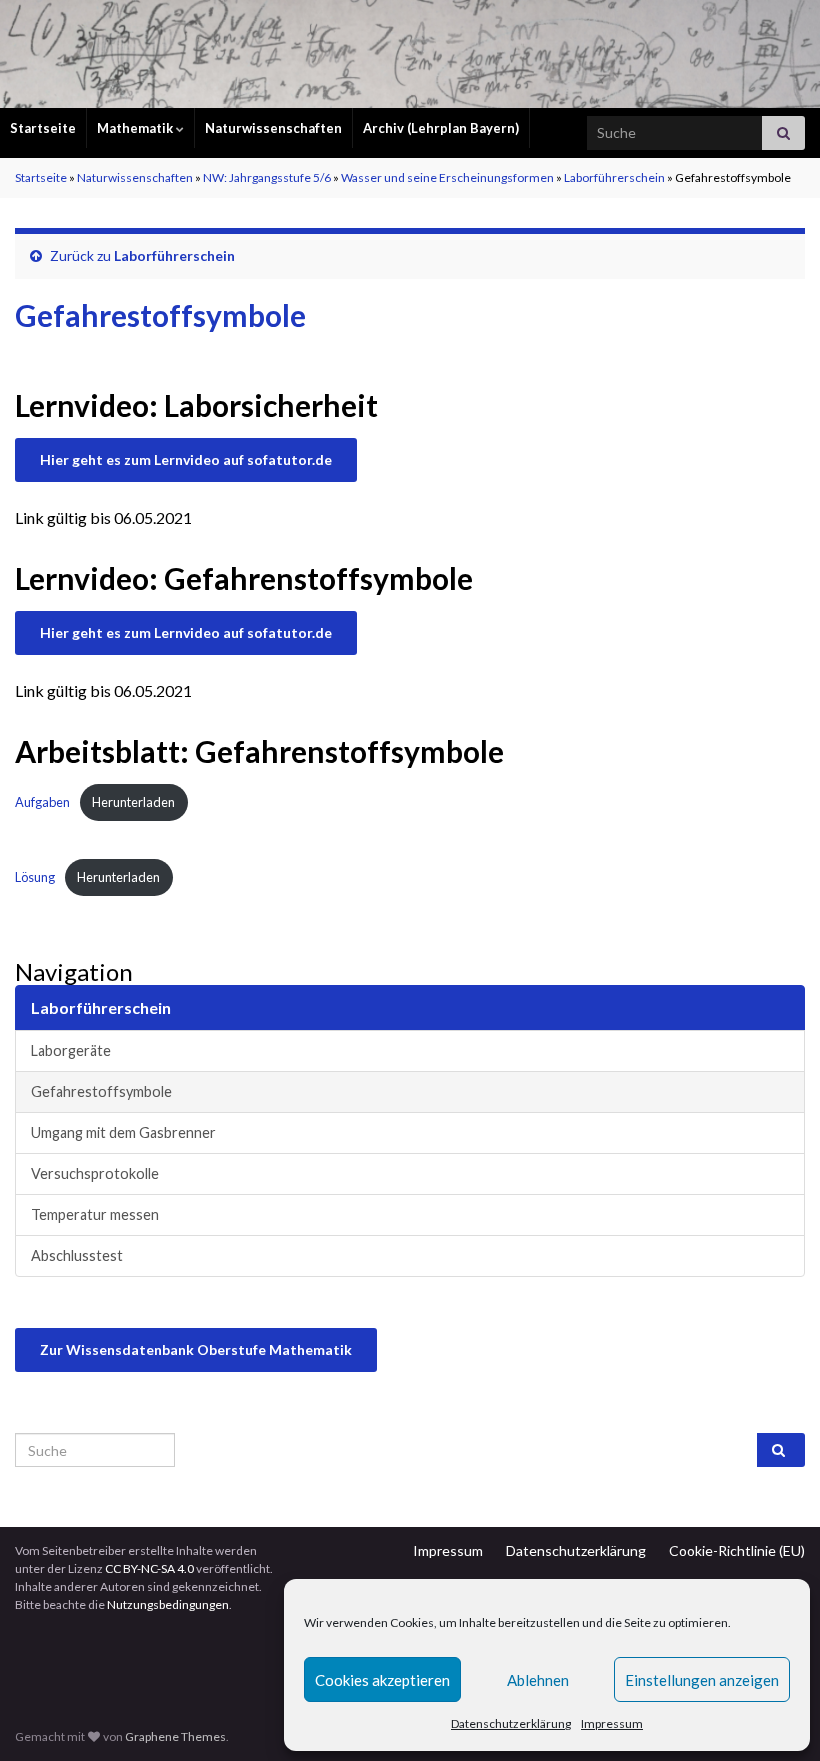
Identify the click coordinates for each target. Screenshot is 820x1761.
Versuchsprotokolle (95, 1173)
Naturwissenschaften (273, 128)
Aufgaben (42, 802)
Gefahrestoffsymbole (101, 1091)
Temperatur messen (95, 1214)
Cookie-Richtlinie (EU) (737, 1550)
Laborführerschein (614, 177)
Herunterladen (133, 802)
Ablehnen (538, 1680)
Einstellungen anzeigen (702, 1680)
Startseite (43, 128)
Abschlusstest (77, 1255)
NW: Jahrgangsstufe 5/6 (267, 177)
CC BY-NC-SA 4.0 (149, 1568)
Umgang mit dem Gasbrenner (123, 1132)
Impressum (612, 1723)
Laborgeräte (71, 1050)
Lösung (35, 877)
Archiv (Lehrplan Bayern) (441, 128)
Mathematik (136, 128)
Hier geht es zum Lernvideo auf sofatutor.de (186, 459)
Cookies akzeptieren (382, 1680)
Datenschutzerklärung (511, 1723)
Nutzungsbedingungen (168, 1604)
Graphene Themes (175, 1736)
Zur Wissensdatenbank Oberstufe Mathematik (196, 1349)
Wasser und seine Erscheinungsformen (447, 177)
